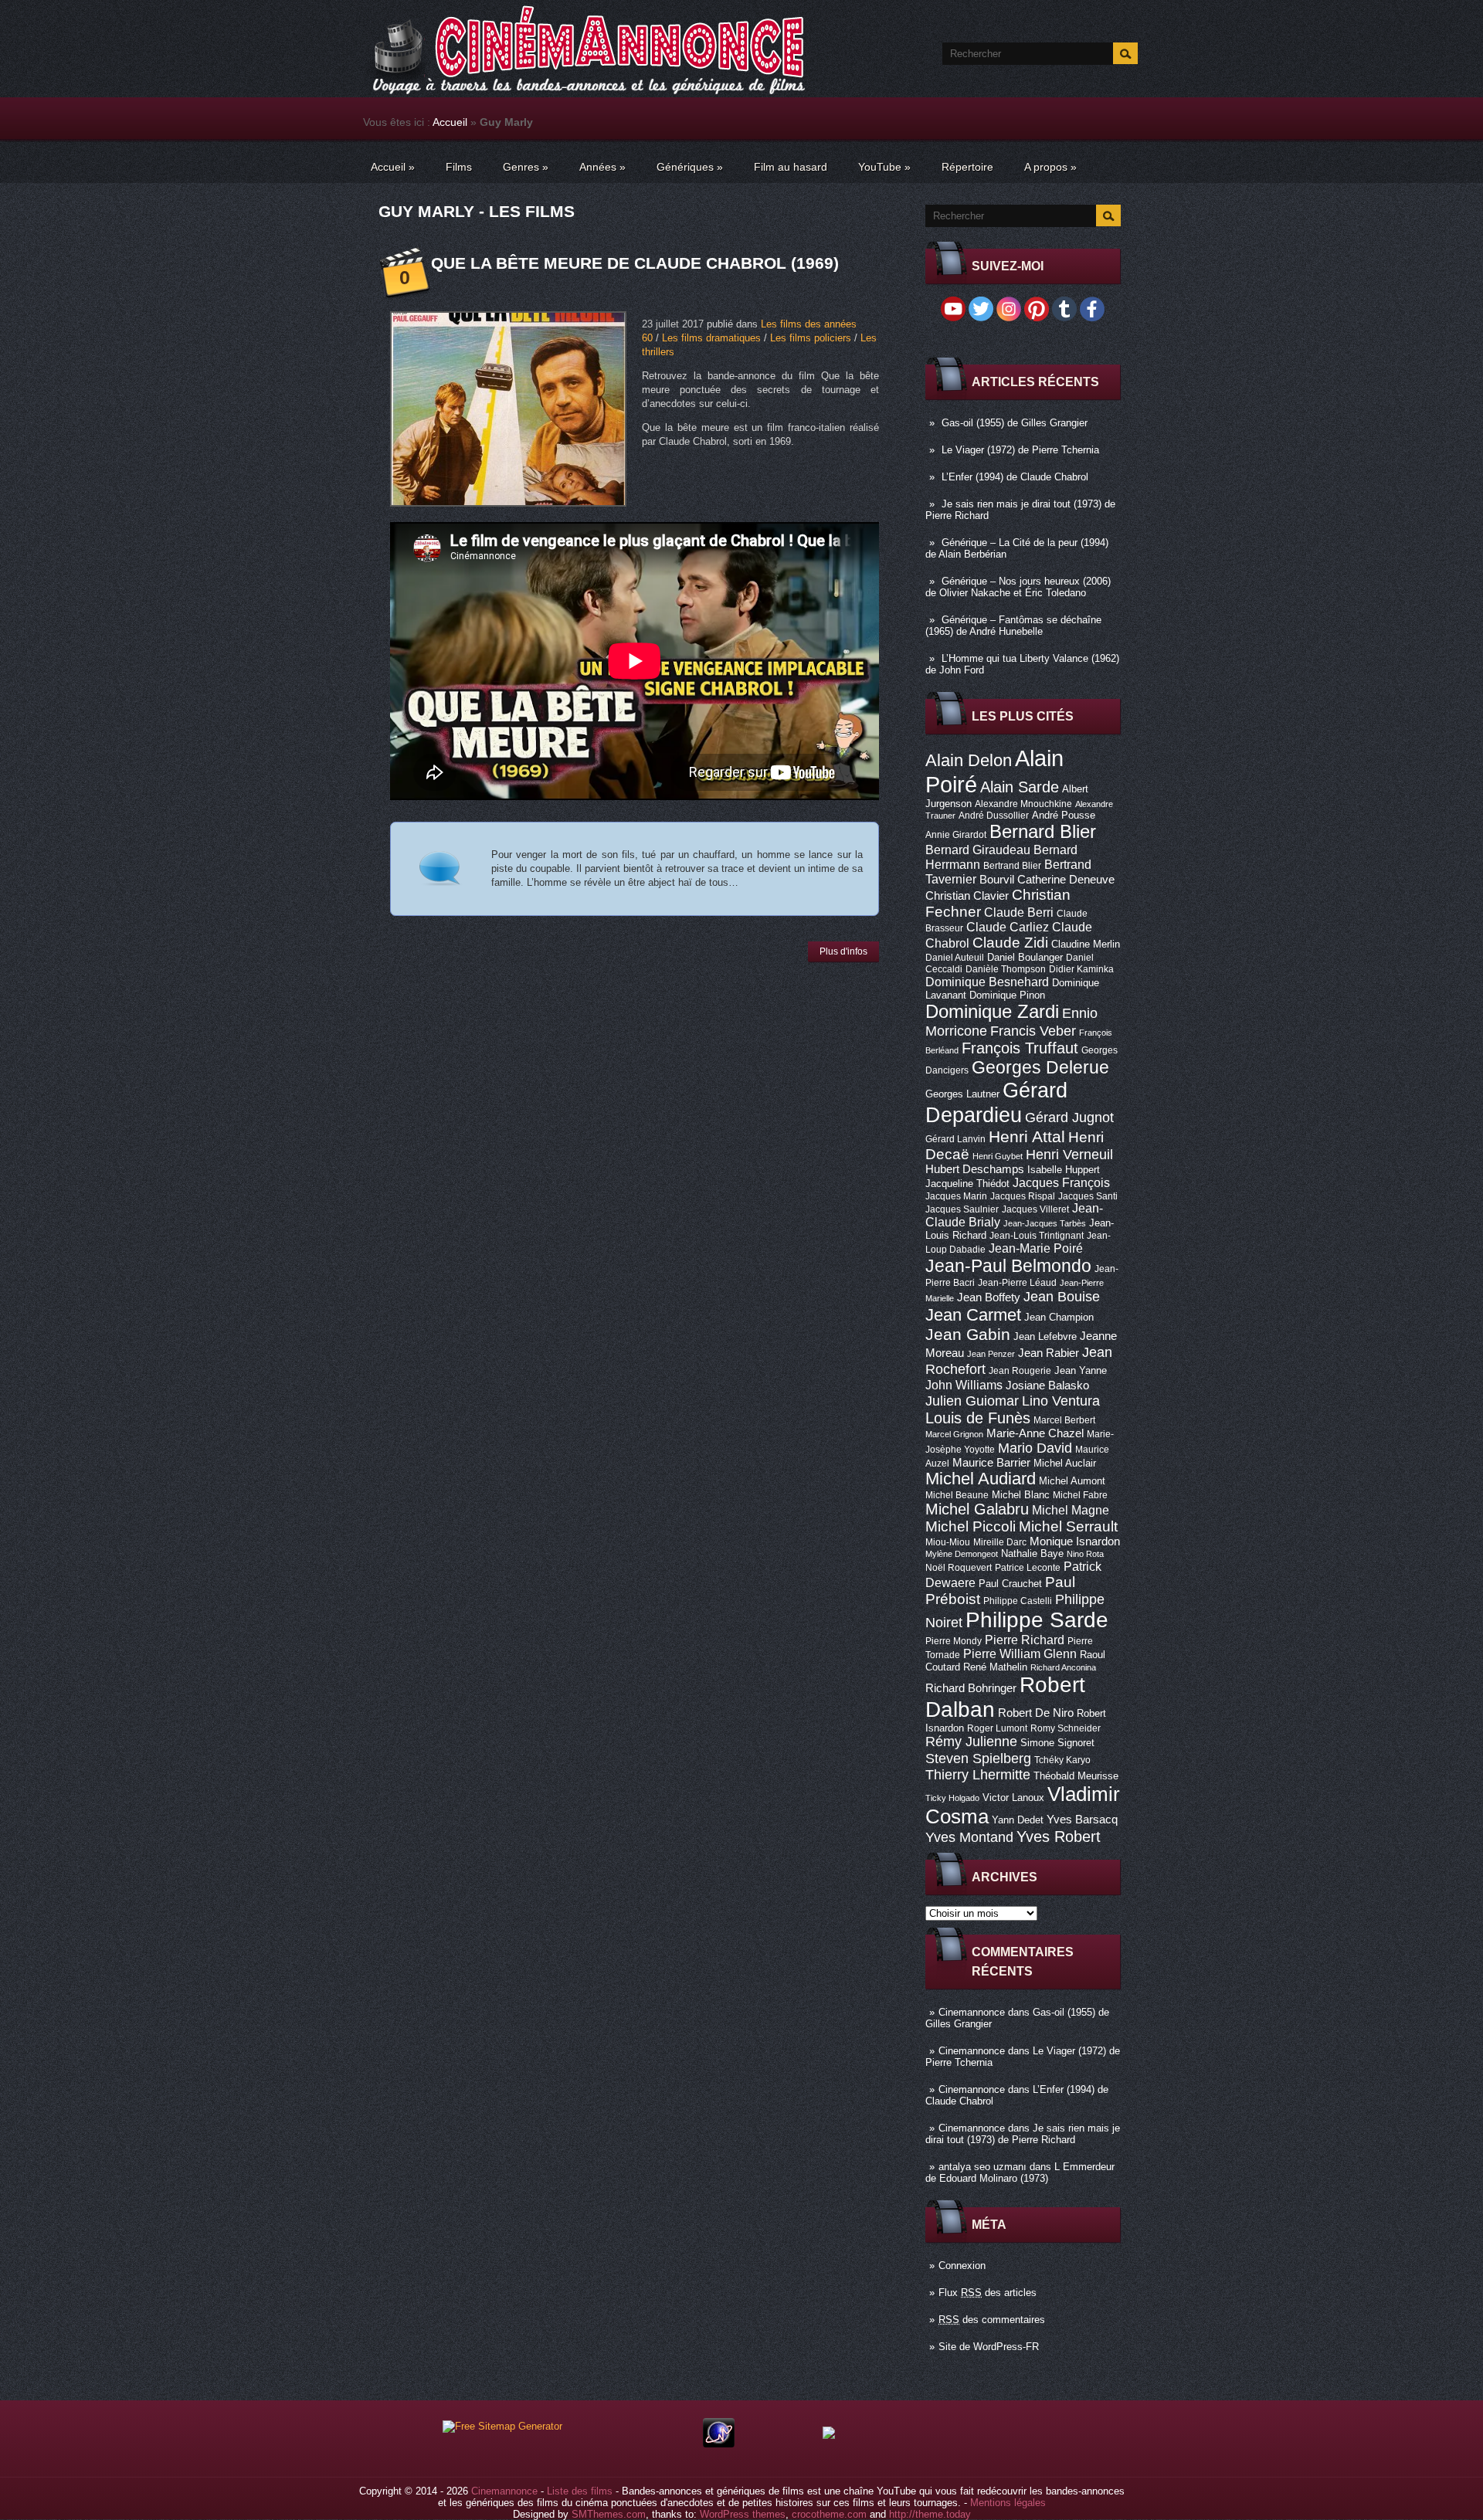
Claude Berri (1019, 912)
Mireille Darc (1000, 1542)
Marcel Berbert (1064, 1420)
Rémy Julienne (971, 1742)
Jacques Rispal (1023, 1196)
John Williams (964, 1385)
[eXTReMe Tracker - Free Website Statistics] (719, 2444)
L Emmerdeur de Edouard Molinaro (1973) (1020, 2172)
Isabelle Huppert (1064, 1170)
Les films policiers (811, 338)
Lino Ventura (1061, 1401)
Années (602, 167)
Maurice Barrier (991, 1463)
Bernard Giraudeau (978, 850)
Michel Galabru (977, 1509)
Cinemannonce (972, 2012)
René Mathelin (995, 1667)
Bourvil (997, 880)
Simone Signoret (1057, 1743)
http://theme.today (930, 2514)
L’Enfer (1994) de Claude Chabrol (1015, 477)
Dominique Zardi (992, 1011)
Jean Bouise (1062, 1296)
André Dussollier (994, 816)
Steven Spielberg (978, 1758)
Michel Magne (1071, 1510)
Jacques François (1061, 1182)
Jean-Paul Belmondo (1008, 1266)
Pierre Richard (1025, 1640)
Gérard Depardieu (996, 1102)
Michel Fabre (1080, 1495)
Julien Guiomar (972, 1401)
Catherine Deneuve (1066, 880)
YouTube (884, 167)
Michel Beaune (957, 1495)
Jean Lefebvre (1045, 1336)
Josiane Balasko (1047, 1385)
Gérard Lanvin (955, 1139)
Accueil (450, 122)
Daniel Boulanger (1025, 957)
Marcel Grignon (954, 1434)
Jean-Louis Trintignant (1037, 1236)
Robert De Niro (1036, 1713)
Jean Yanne (1081, 1370)
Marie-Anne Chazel (1035, 1433)
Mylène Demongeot (962, 1554)
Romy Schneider (1066, 1728)
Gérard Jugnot (1069, 1118)
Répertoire (967, 167)
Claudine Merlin (1086, 944)
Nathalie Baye (1032, 1553)
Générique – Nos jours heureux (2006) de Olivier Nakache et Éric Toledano (1018, 587)
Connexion (962, 2266)
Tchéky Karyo (1062, 1760)
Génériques (690, 167)
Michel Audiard (981, 1479)
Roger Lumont (997, 1728)
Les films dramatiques (711, 338)
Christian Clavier (967, 896)
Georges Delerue (1040, 1067)
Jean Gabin (968, 1334)
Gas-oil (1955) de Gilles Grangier (1015, 423)
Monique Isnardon (1075, 1542)
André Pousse (1064, 815)
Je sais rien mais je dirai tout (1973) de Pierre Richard (1023, 2134)
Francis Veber (1033, 1031)
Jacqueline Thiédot (967, 1184)
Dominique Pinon (1007, 995)
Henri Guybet (998, 1156)
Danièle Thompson (1006, 969)
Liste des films (580, 2491)
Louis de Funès (978, 1418)
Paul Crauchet (1010, 1584)
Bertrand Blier (1012, 866)
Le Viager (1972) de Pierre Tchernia (1020, 450)
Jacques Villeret (1035, 1209)
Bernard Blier (1043, 831)
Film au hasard (791, 167)
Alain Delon (969, 760)
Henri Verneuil (1069, 1155)
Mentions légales (1008, 2503)
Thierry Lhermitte (978, 1775)
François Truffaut (1020, 1048)
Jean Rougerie (1020, 1371)
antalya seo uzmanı (982, 2167)
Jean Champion (1059, 1317)
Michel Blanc (1021, 1495)
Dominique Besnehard (987, 982)
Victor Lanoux (1013, 1798)
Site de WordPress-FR (989, 2347)
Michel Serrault (1068, 1526)
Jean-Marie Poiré (1036, 1248)
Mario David (1035, 1448)
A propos (1050, 167)
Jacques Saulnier (962, 1209)
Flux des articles (988, 2293)
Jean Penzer (991, 1354)
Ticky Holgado (952, 1798)
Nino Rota (1085, 1554)
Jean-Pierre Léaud (1017, 1283)
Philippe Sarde (1037, 1620)
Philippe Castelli (1018, 1601)
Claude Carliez (1008, 927)
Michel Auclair (1065, 1463)
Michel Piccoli (971, 1526)
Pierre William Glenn (1020, 1654)
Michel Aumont (1072, 1481)
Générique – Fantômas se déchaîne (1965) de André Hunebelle (1013, 626)
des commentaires (992, 2320)
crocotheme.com (829, 2514)
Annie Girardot (956, 835)
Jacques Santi (1088, 1196)
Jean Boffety (989, 1297)
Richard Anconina (1063, 1667)
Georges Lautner (962, 1094)
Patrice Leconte (1028, 1568)
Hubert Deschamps (975, 1169)
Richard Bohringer (971, 1688)
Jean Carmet (973, 1315)
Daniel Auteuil (955, 958)
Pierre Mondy (954, 1641)
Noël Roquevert (959, 1568)
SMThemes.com (609, 2514)
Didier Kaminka (1081, 969)
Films (459, 167)
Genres (526, 167)
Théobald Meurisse (1076, 1776)
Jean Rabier (1049, 1353)
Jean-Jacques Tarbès (1045, 1223)
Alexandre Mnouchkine (1023, 804)
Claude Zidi (1010, 943)
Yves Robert (1059, 1837)
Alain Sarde (1020, 787)
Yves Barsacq (1082, 1820)
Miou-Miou (948, 1542)
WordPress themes (743, 2514)
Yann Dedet (1018, 1820)
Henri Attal (1027, 1136)
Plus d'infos (843, 951)
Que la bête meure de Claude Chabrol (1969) (635, 263)
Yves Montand (969, 1837)
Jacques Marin (956, 1196)
